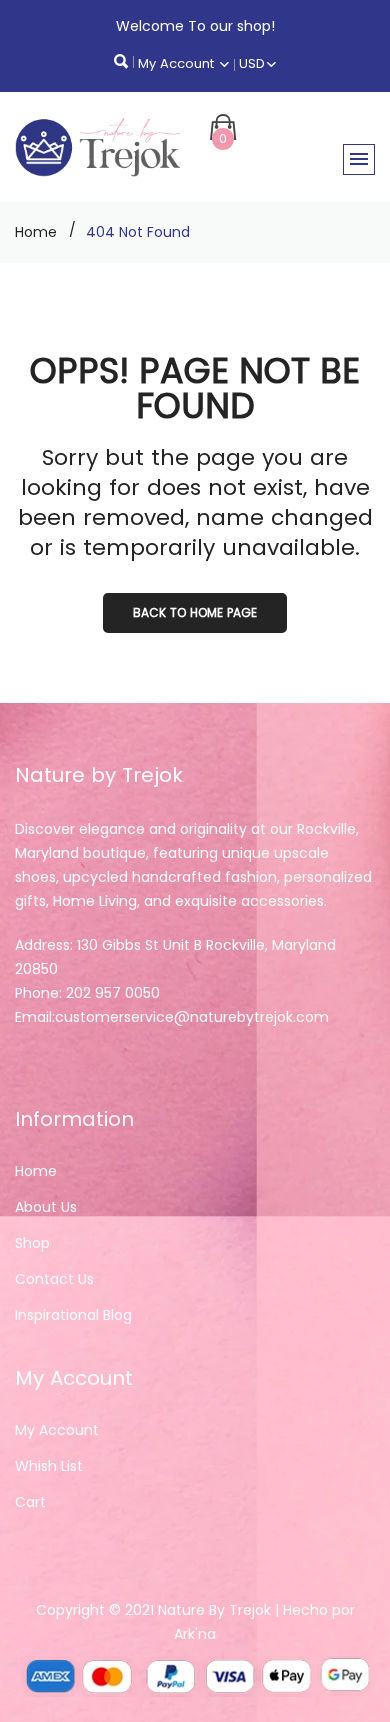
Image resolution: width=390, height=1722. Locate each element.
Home (36, 232)
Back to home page (195, 612)
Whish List (49, 1466)
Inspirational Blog (73, 1315)
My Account (178, 63)
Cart (30, 1502)
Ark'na (195, 1634)
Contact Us (54, 1279)
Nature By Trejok (214, 1610)
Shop (32, 1243)
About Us (46, 1207)
